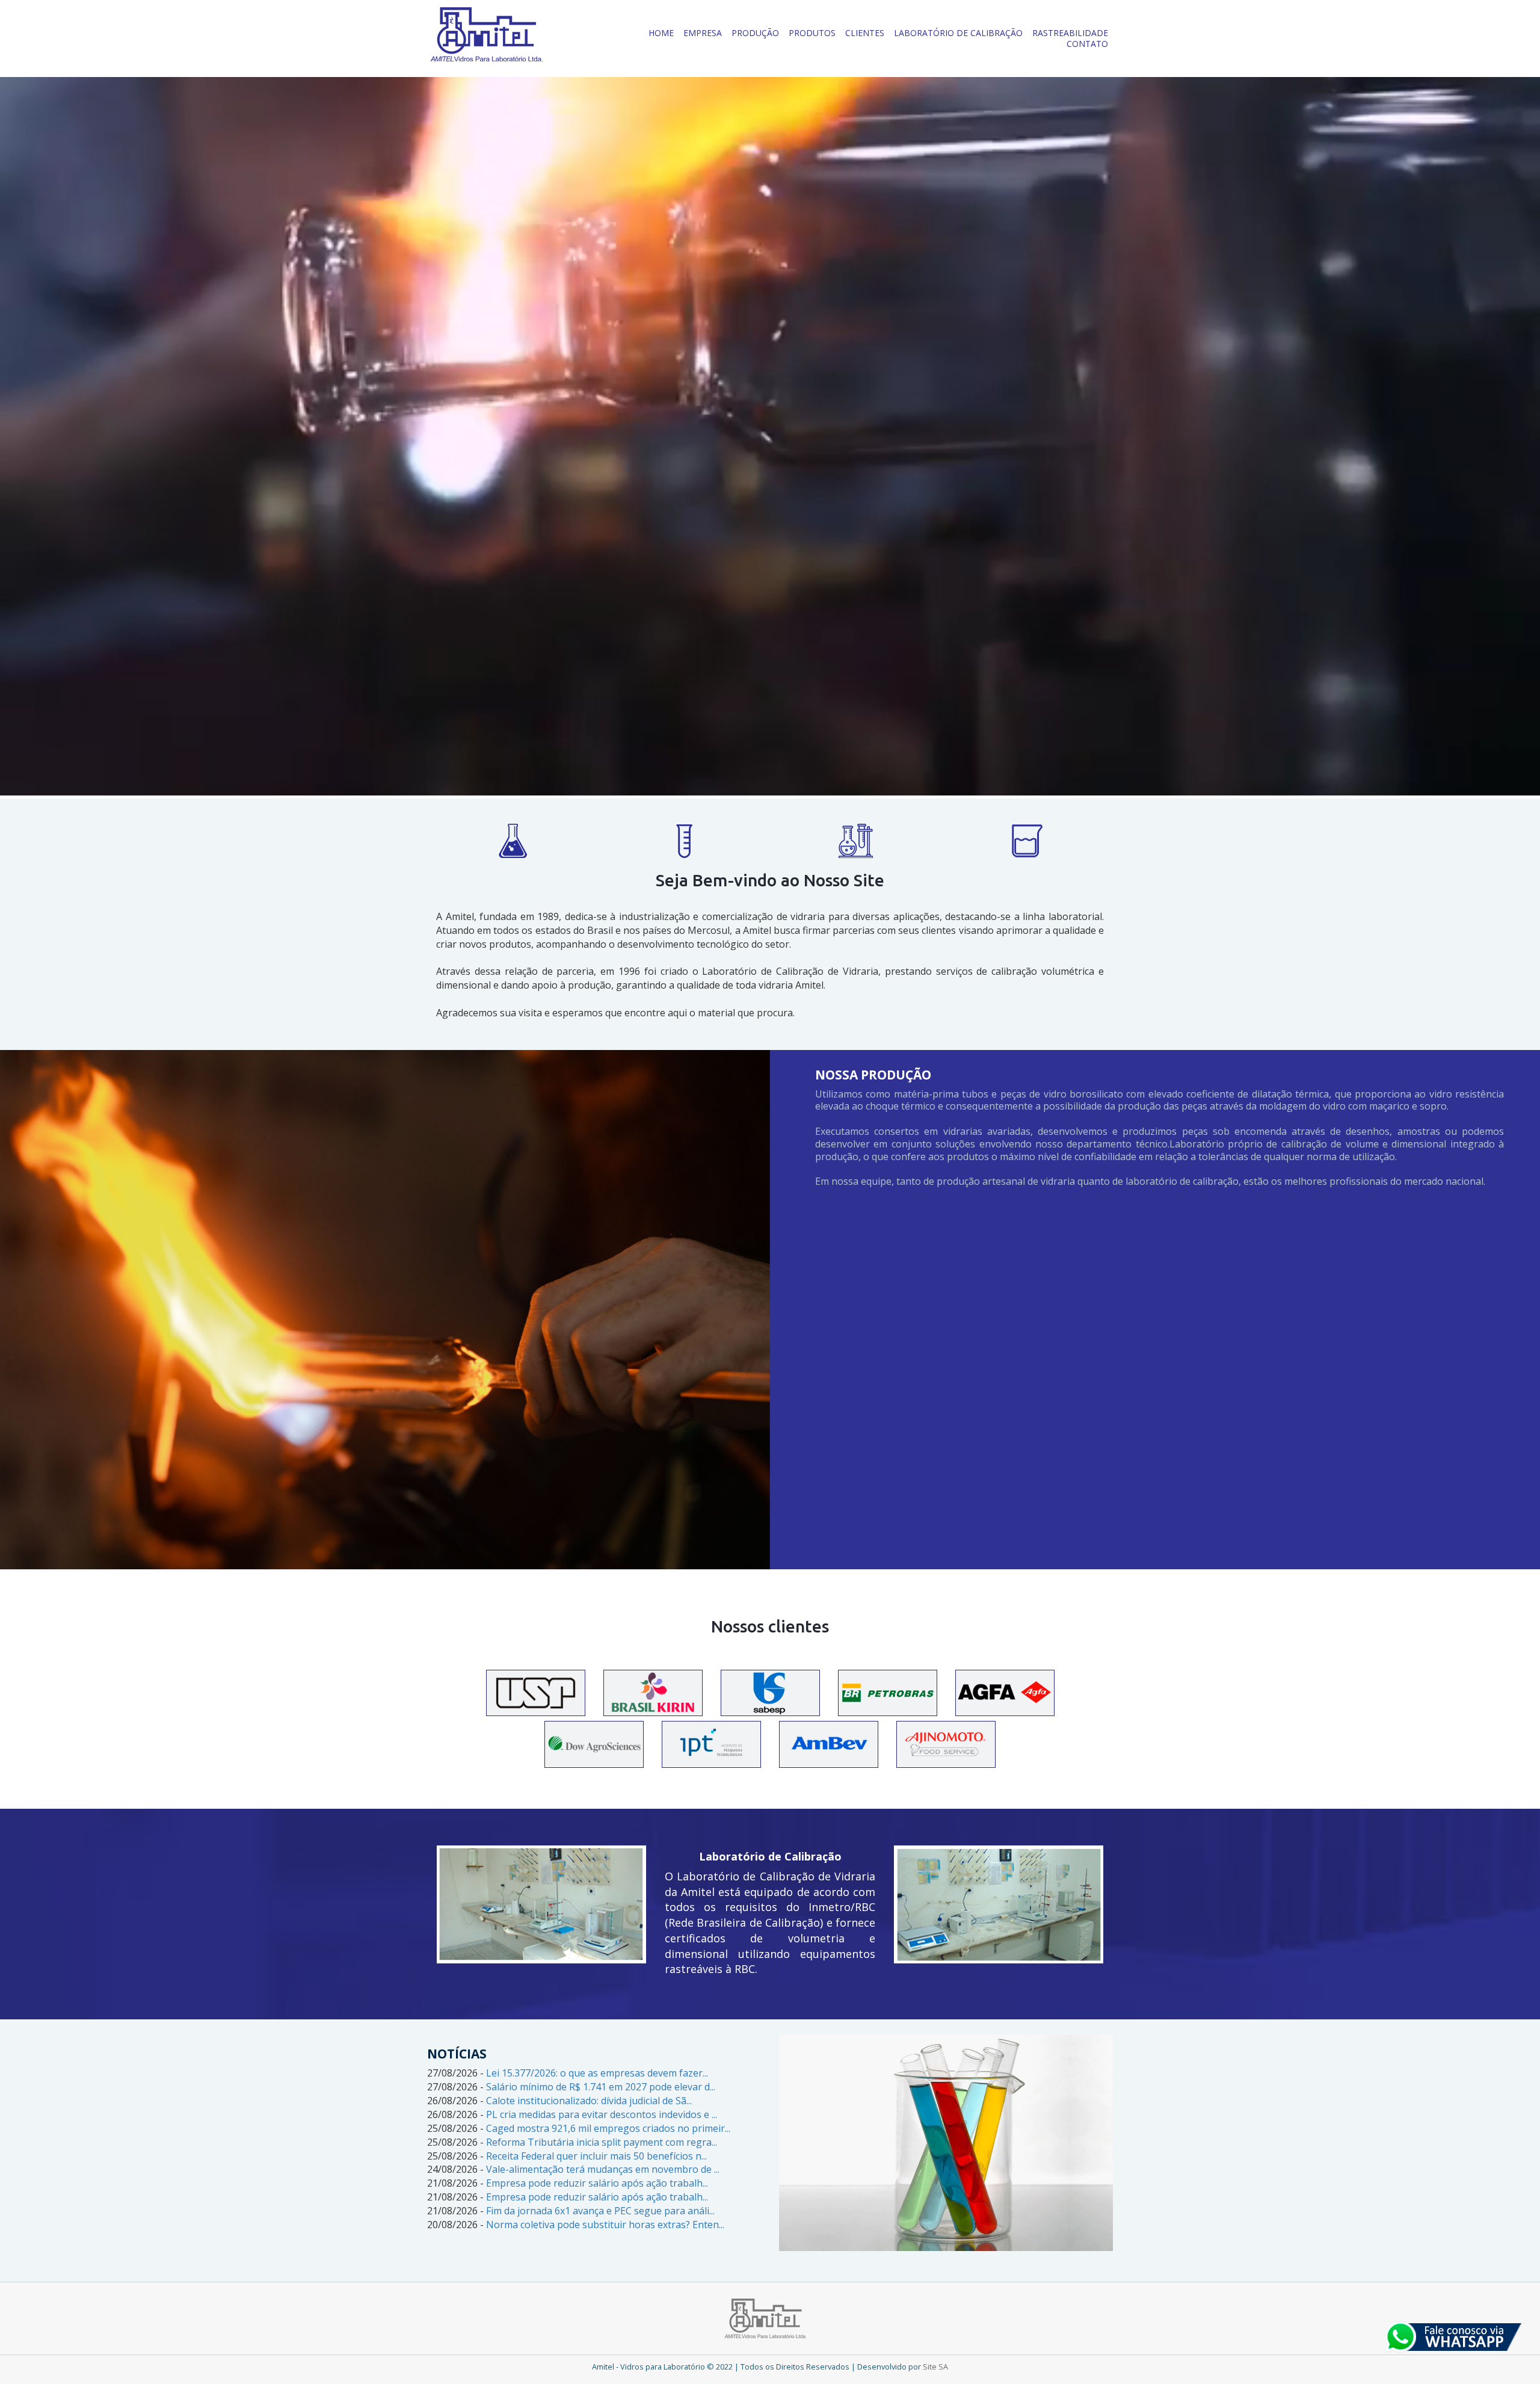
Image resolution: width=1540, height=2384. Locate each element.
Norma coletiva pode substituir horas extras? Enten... (605, 2225)
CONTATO (1087, 44)
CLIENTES (865, 33)
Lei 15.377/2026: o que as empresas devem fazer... (597, 2073)
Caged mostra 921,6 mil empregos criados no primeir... (608, 2128)
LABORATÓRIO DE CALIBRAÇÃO (958, 33)
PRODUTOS (812, 33)
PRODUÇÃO (755, 33)
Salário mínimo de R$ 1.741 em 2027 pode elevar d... (601, 2087)
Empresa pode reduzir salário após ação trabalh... (597, 2183)
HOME (661, 33)
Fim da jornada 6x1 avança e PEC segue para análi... (600, 2211)
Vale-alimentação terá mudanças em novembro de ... (603, 2169)
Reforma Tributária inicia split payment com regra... (602, 2142)
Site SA (935, 2367)
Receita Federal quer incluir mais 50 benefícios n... (596, 2156)
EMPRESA (703, 33)
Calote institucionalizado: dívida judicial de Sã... (589, 2101)
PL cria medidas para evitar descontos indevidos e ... (602, 2114)
